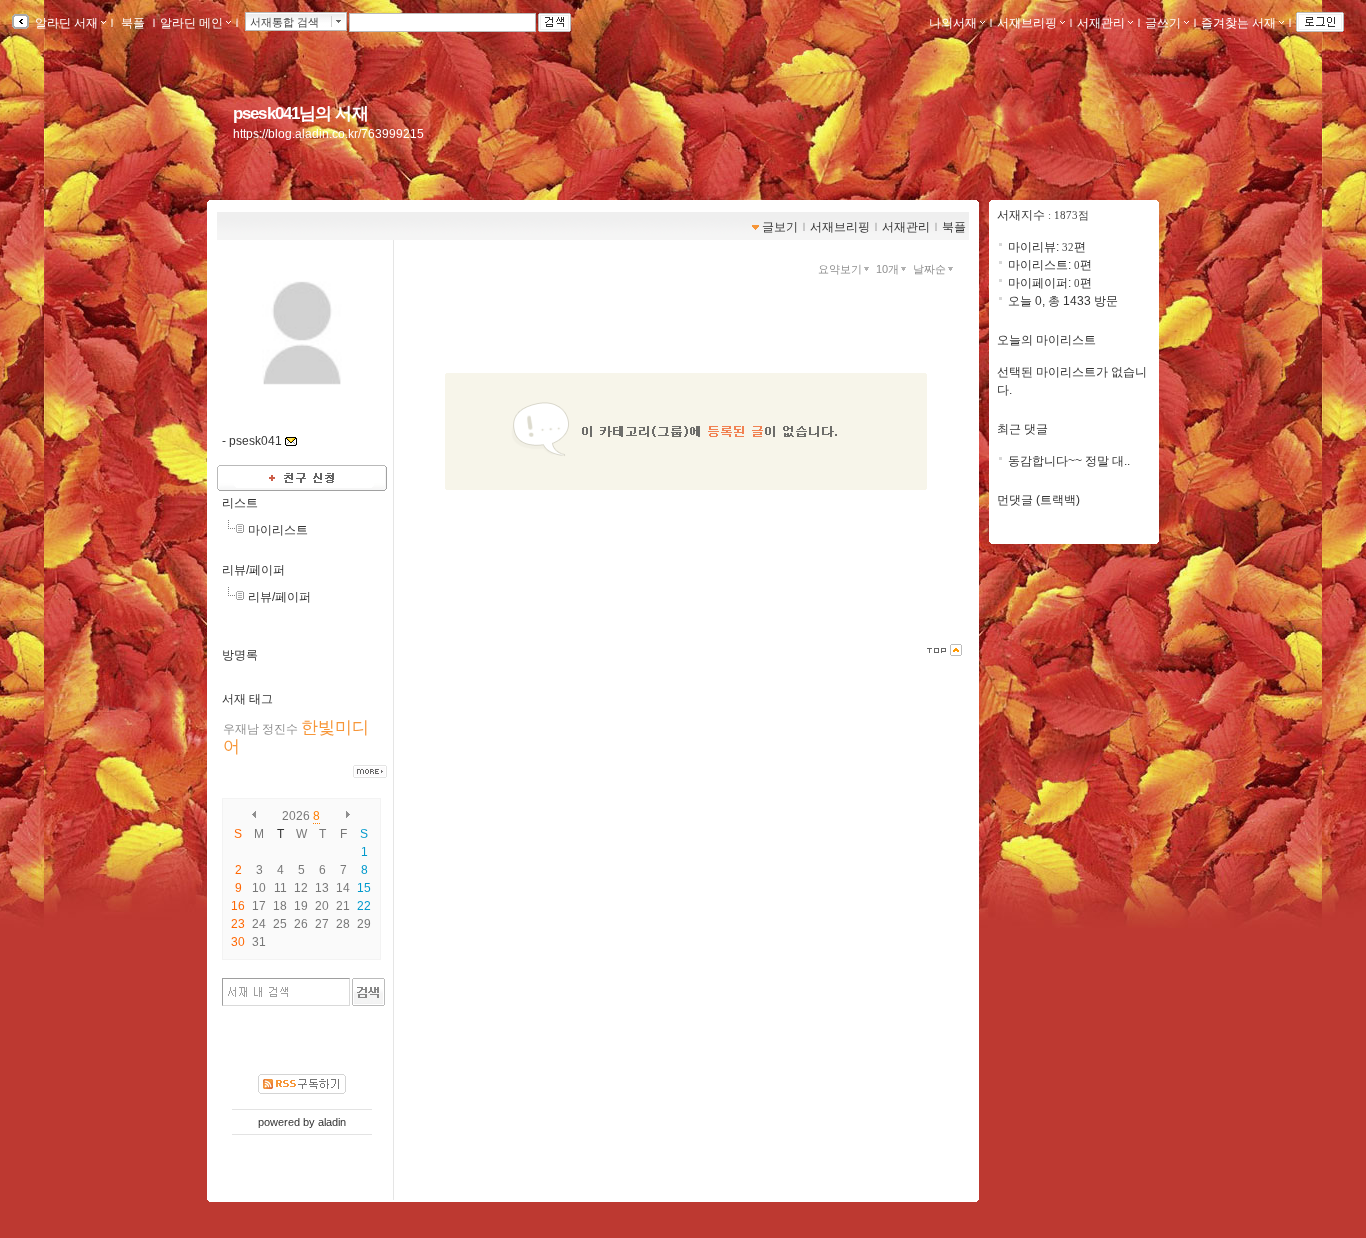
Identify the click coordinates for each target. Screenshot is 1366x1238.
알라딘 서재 (65, 23)
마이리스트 (278, 530)
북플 (133, 23)
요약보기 (840, 269)
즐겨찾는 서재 (1238, 23)
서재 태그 (247, 699)
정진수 (280, 729)
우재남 (241, 729)
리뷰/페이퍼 (253, 570)
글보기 (780, 227)
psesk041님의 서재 (300, 113)
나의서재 (953, 23)
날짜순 (929, 269)
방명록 (240, 655)
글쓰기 (1163, 23)
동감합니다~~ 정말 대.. (1069, 461)
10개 (887, 269)
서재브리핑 (1027, 23)
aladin (332, 1122)
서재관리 (1101, 23)
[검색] (368, 992)
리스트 (240, 503)
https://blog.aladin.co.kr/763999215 (328, 134)
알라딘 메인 (191, 23)
